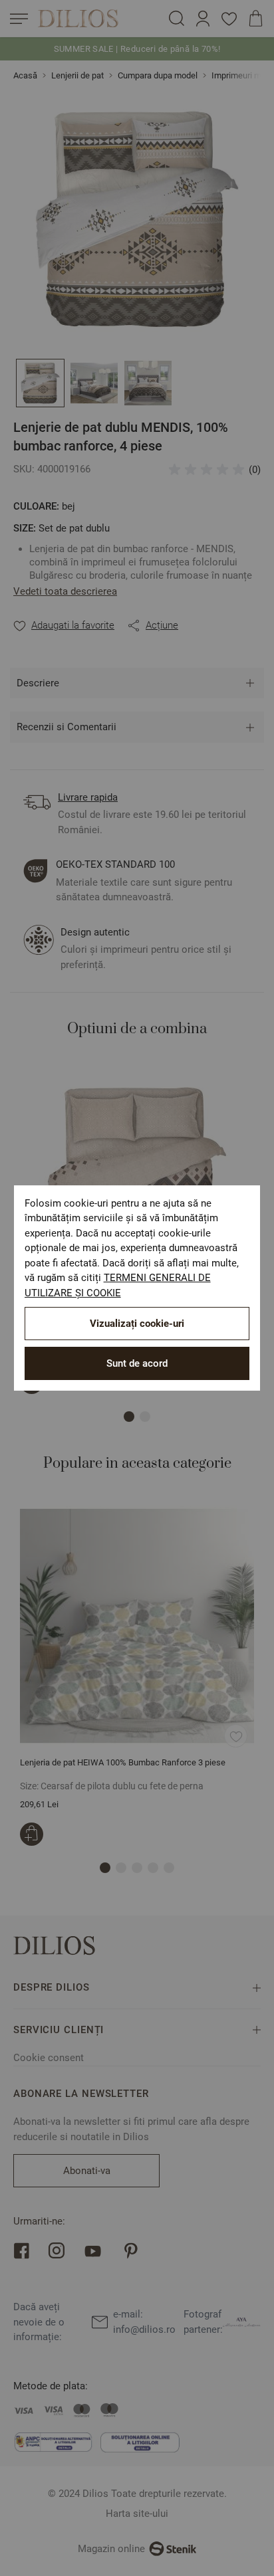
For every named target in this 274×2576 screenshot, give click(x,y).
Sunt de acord (137, 1363)
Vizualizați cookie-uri (137, 1324)
